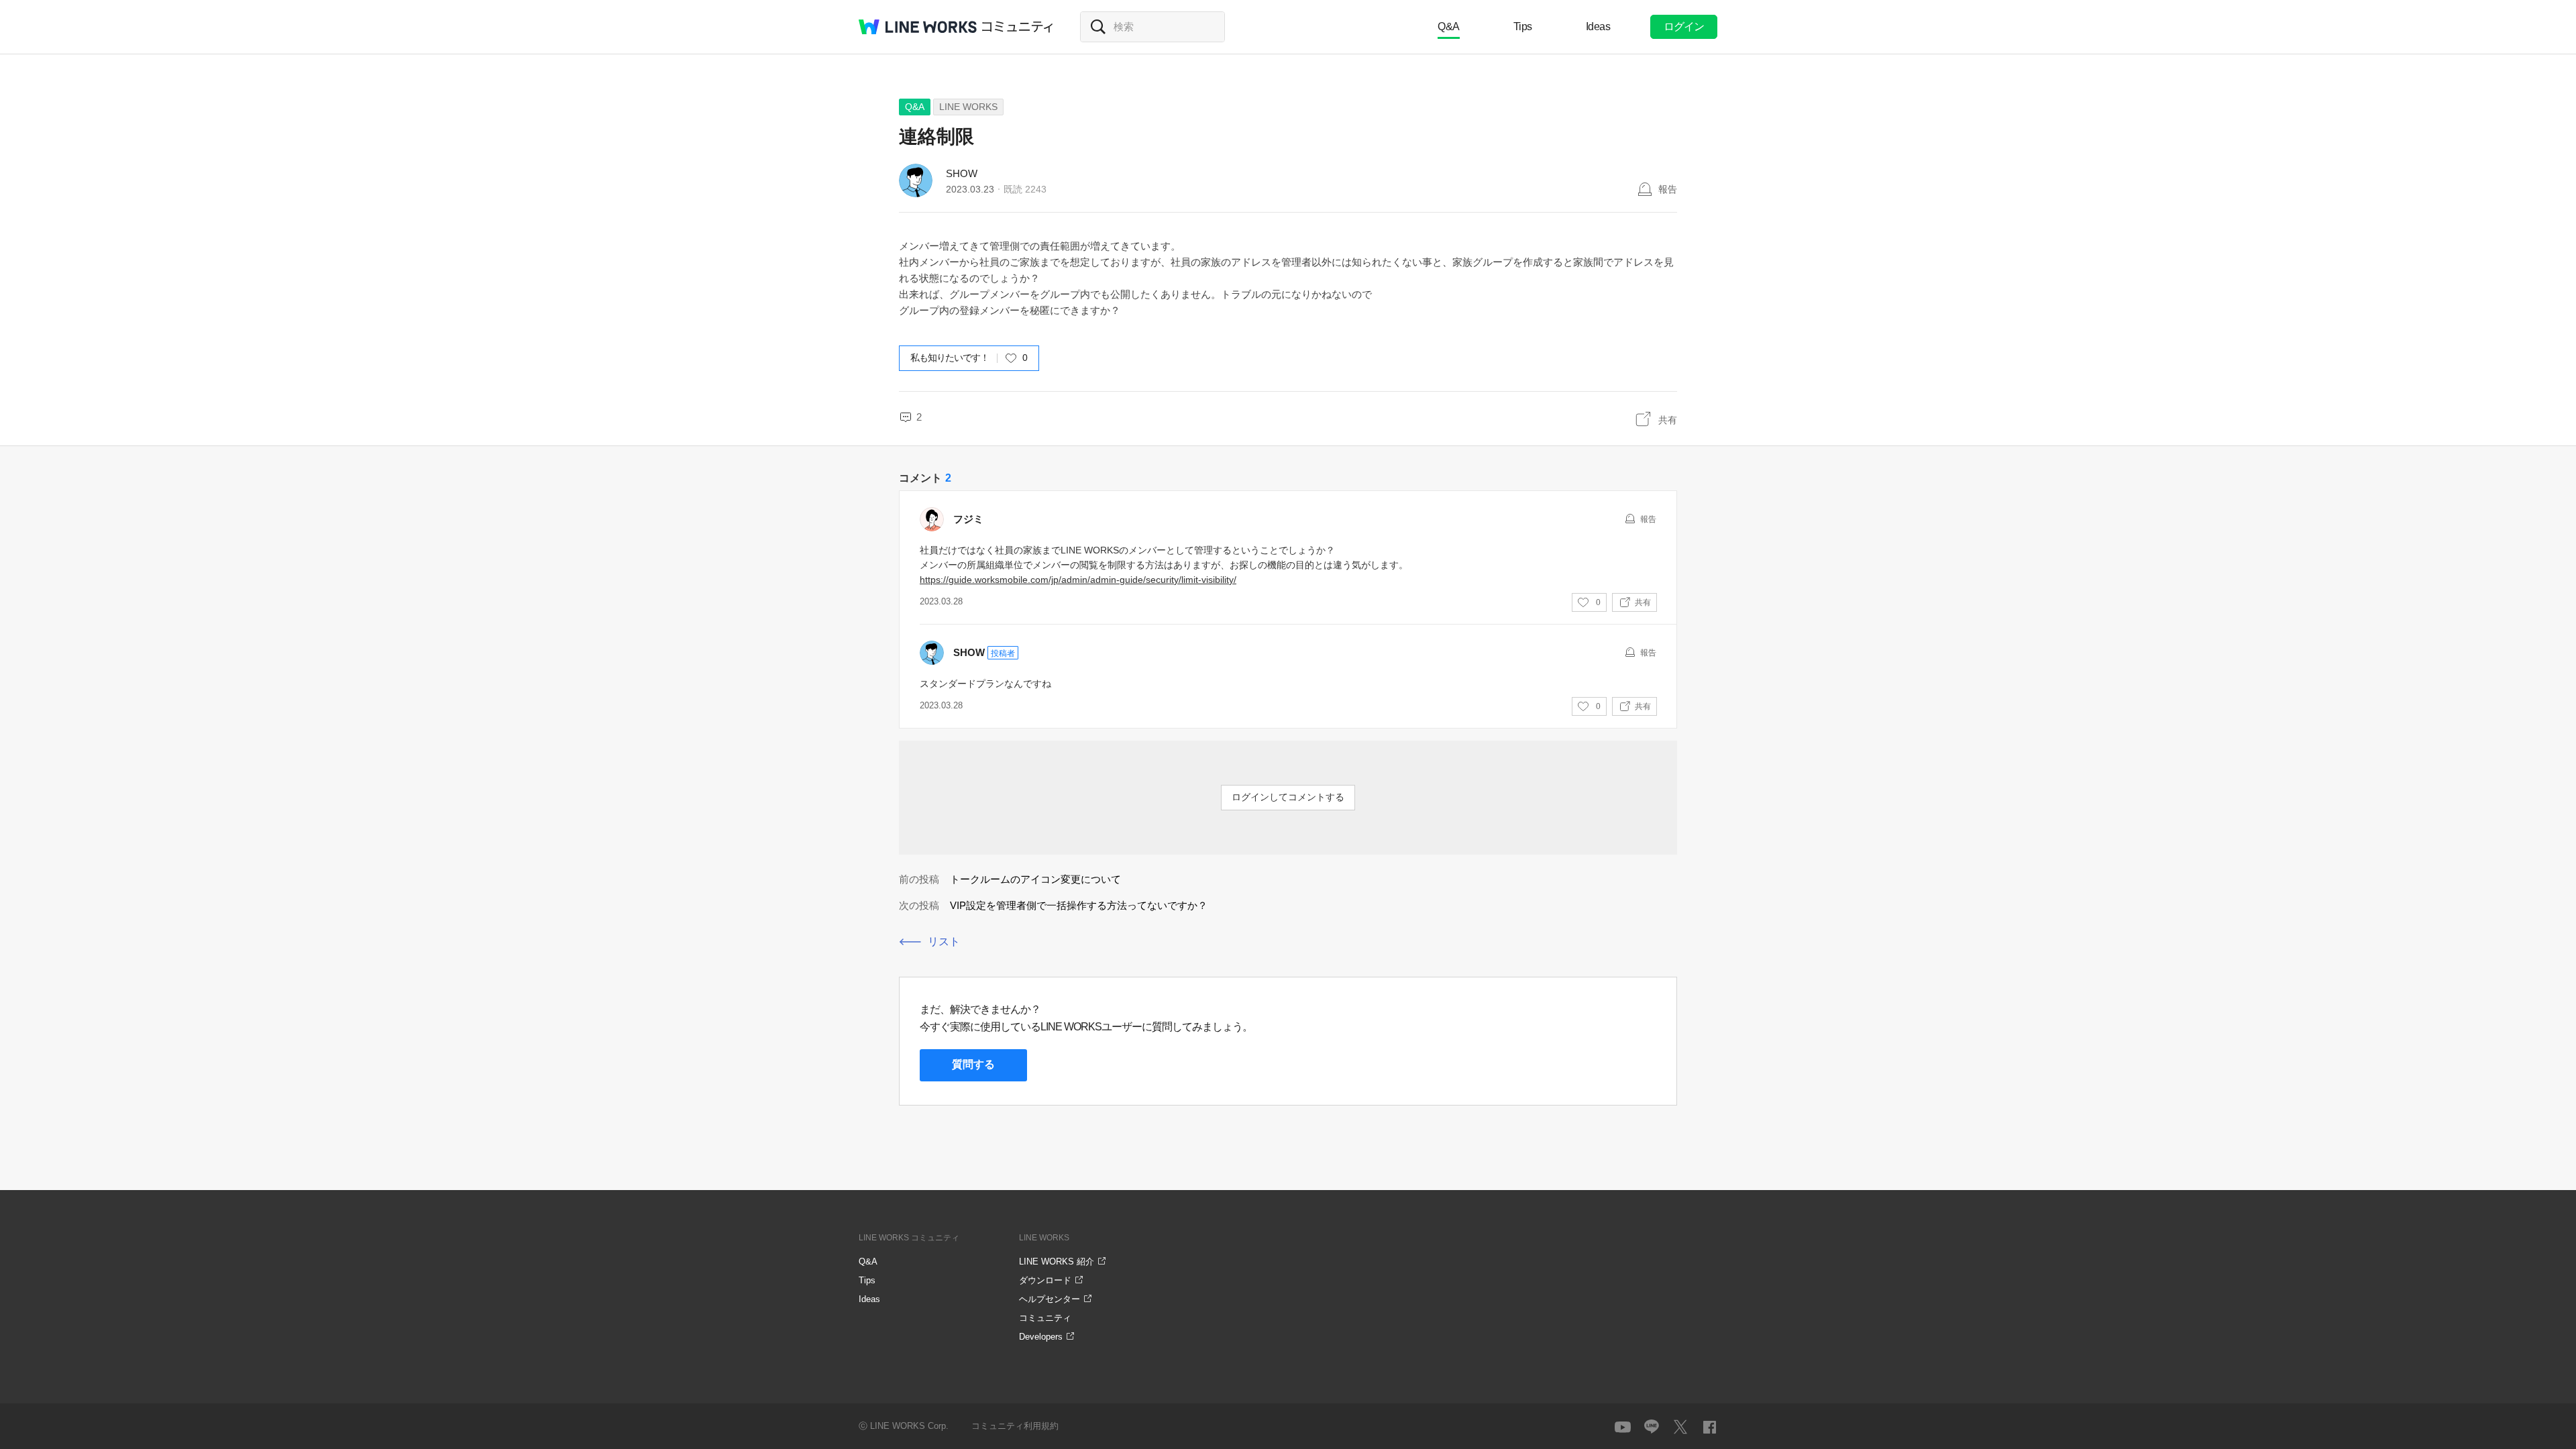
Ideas (1598, 26)
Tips (1523, 26)
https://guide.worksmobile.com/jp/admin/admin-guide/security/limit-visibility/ (1078, 580)
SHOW (962, 173)
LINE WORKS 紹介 (1057, 1262)
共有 (1668, 420)
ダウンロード (1045, 1280)
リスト (944, 942)
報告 (1668, 189)
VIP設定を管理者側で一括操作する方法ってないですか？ (1079, 905)
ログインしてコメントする (1288, 797)
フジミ (968, 519)
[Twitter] (1680, 1427)
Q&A (1449, 26)
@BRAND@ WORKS (918, 27)
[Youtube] (1623, 1427)
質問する (973, 1064)
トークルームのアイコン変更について (1035, 879)
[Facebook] (1709, 1427)
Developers (1041, 1337)
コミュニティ (1018, 27)
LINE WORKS (968, 107)
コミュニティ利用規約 (1015, 1426)
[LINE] (1652, 1427)
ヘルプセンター (1050, 1299)
